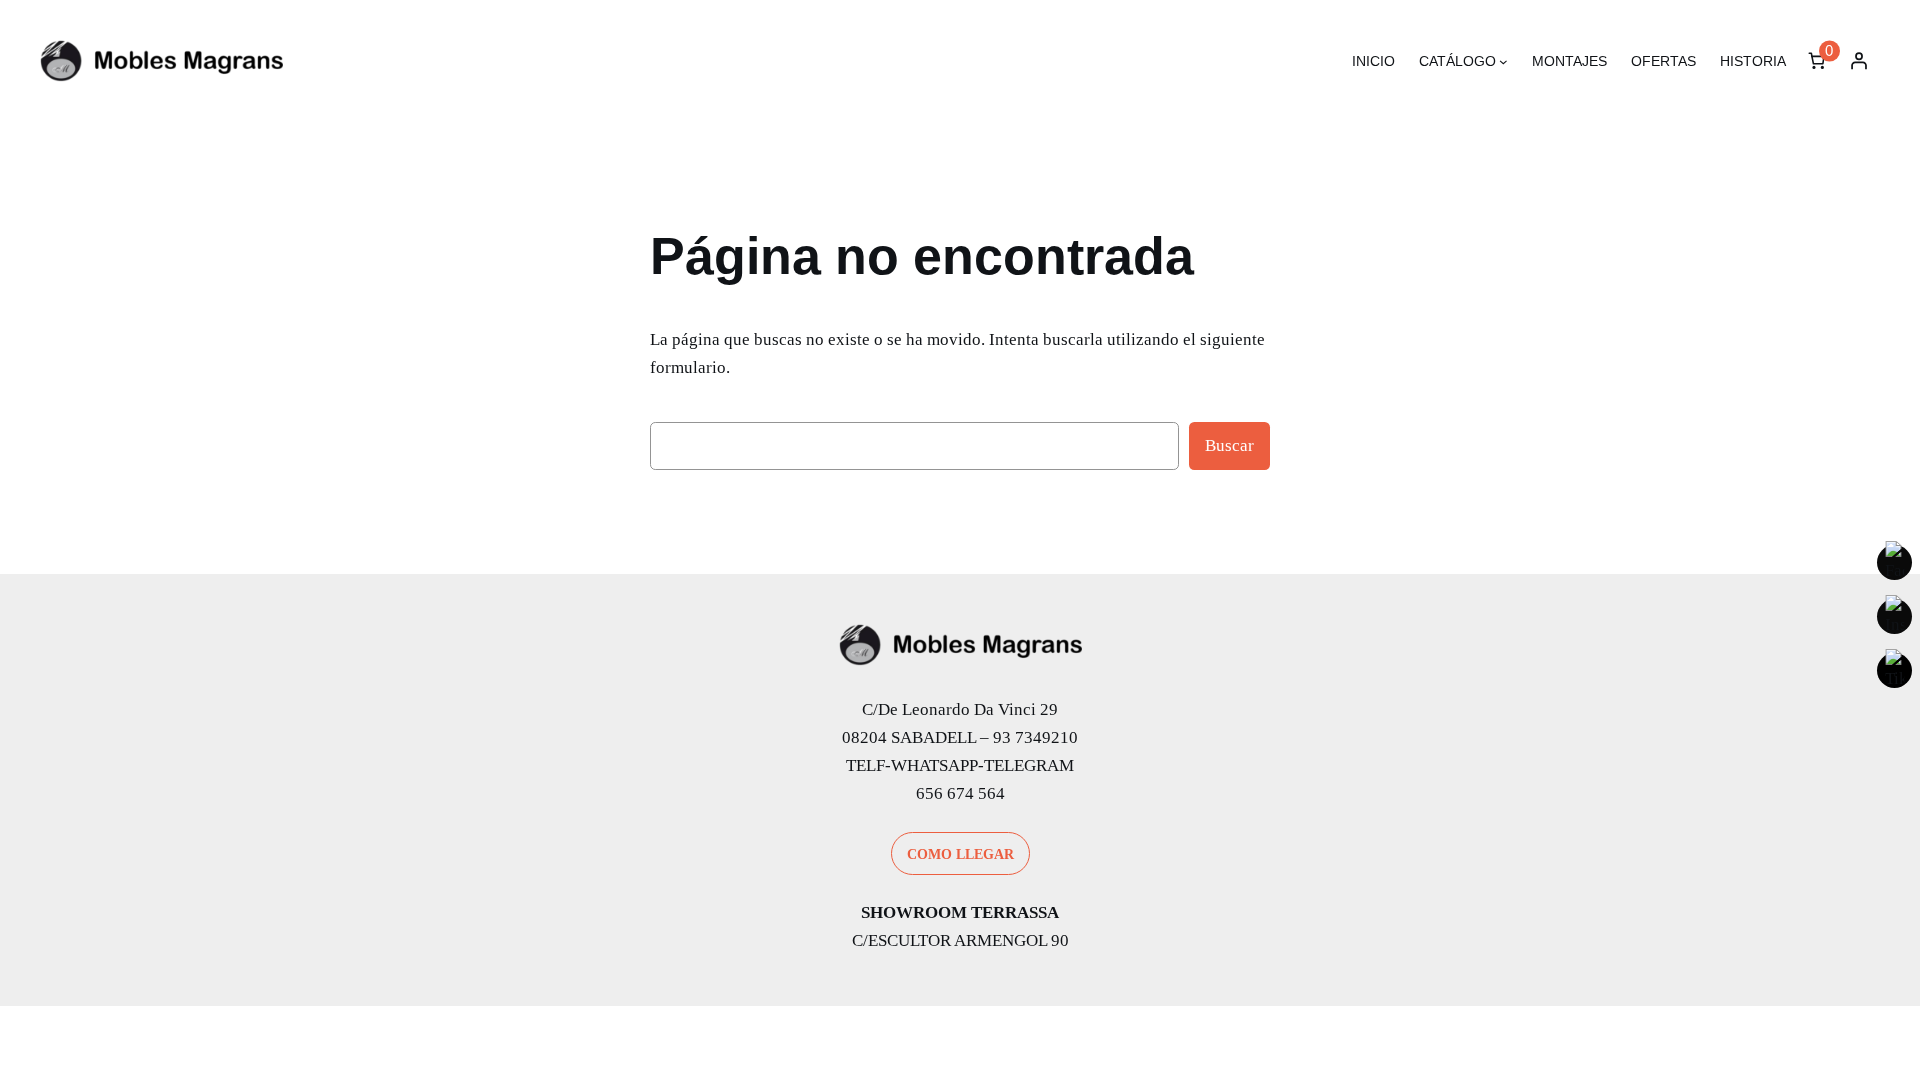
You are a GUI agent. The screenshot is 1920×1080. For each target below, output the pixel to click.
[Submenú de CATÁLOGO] (1503, 61)
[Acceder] (1859, 61)
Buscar (1229, 445)
